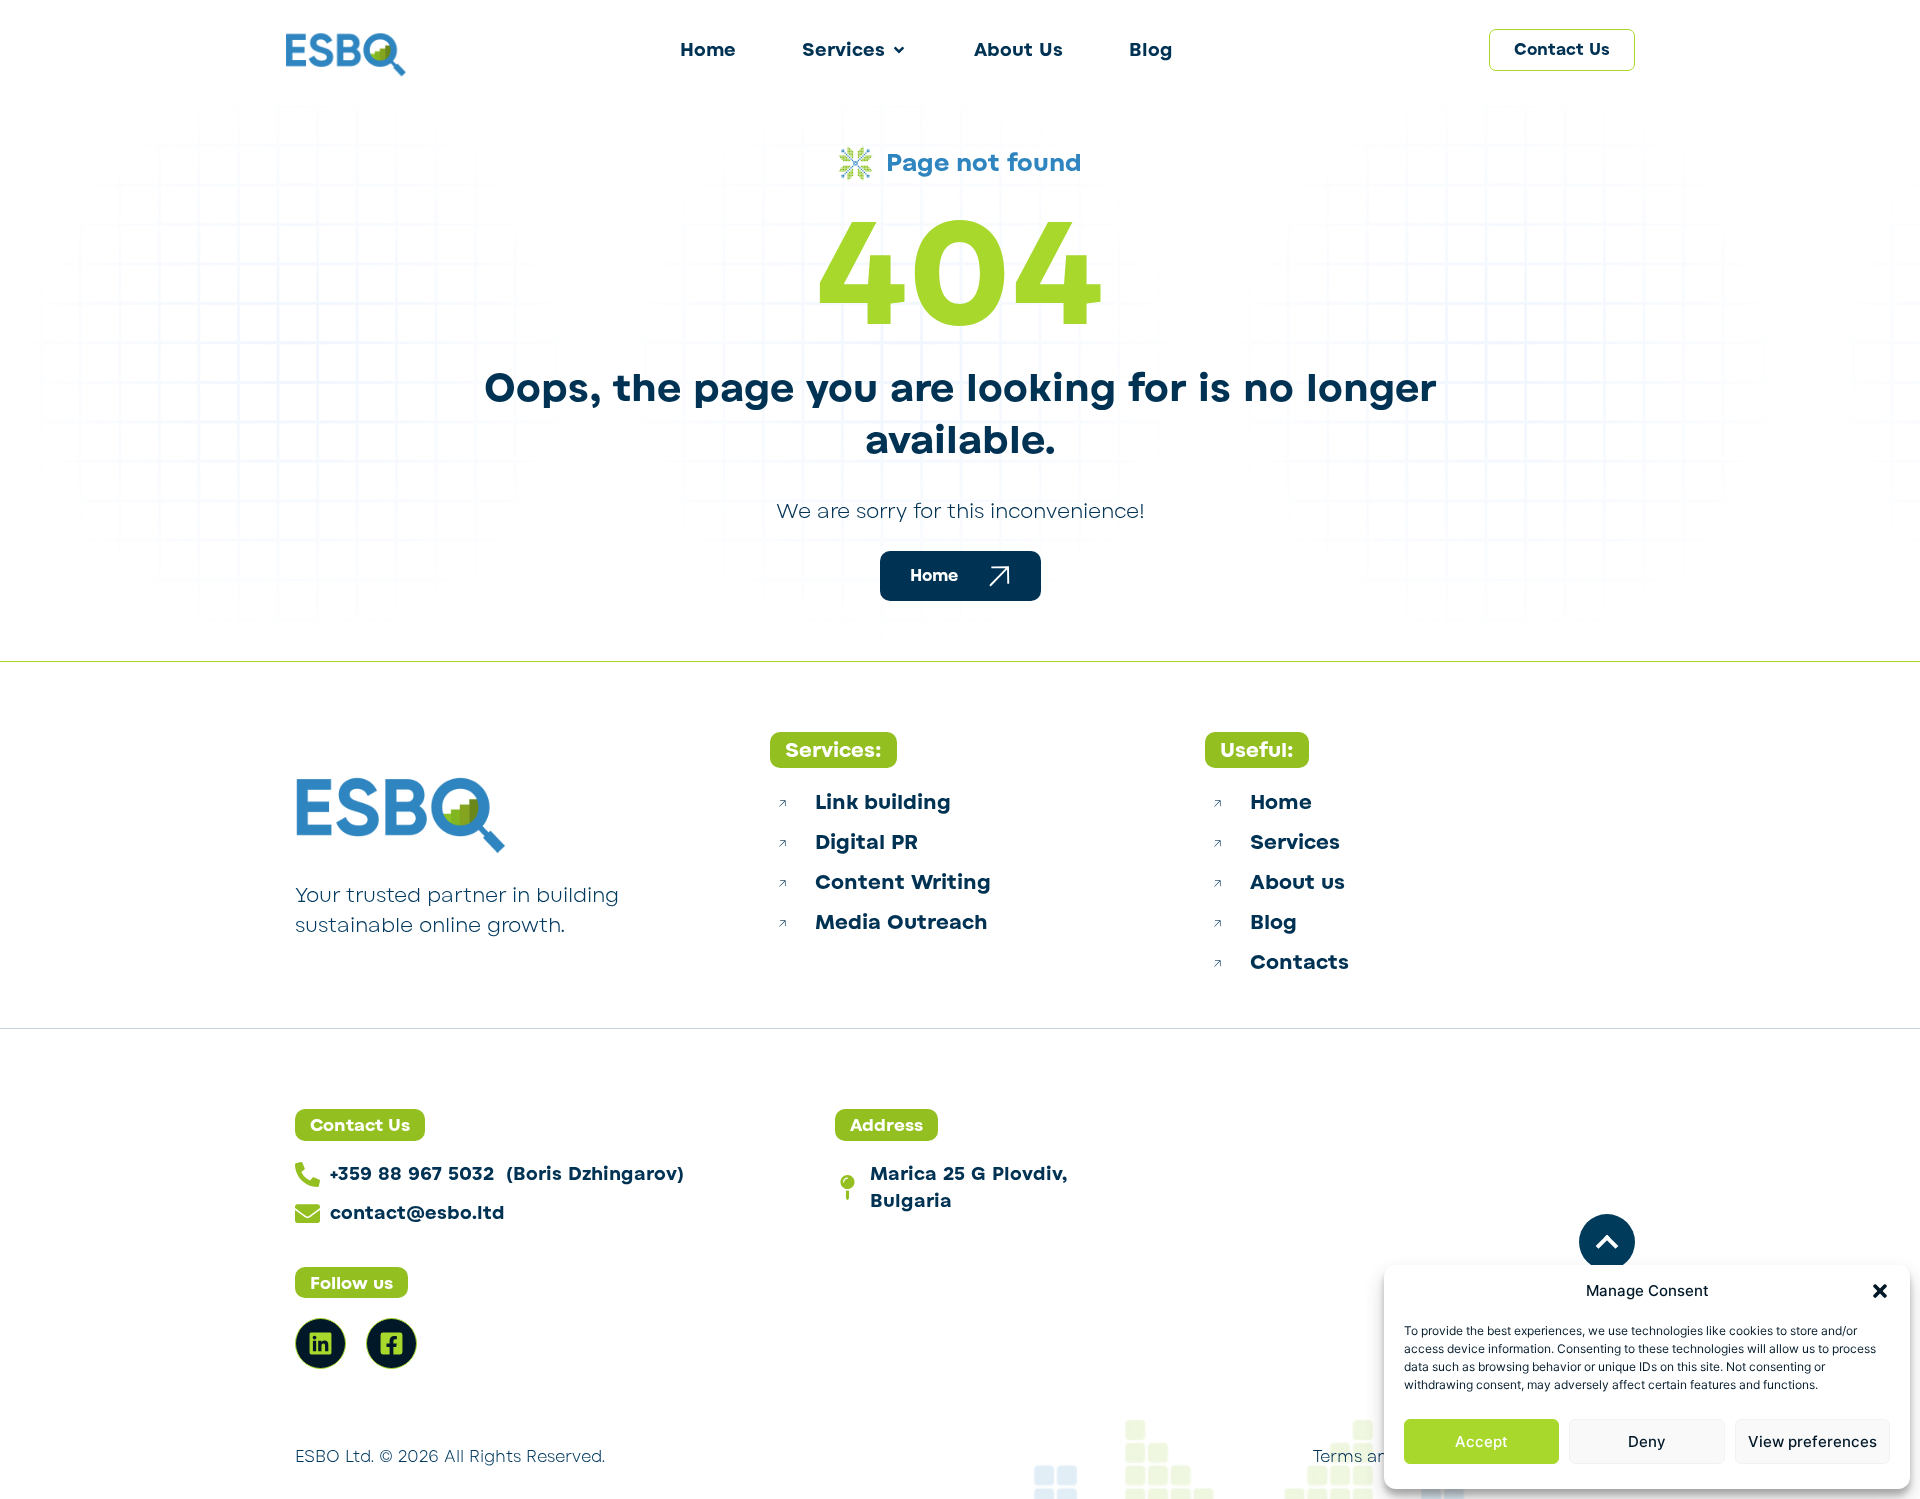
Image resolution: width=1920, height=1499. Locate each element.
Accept (1481, 1441)
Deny (1647, 1441)
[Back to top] (1607, 1242)
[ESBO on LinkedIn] (320, 1343)
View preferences (1812, 1441)
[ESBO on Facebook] (391, 1343)
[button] (1880, 1291)
